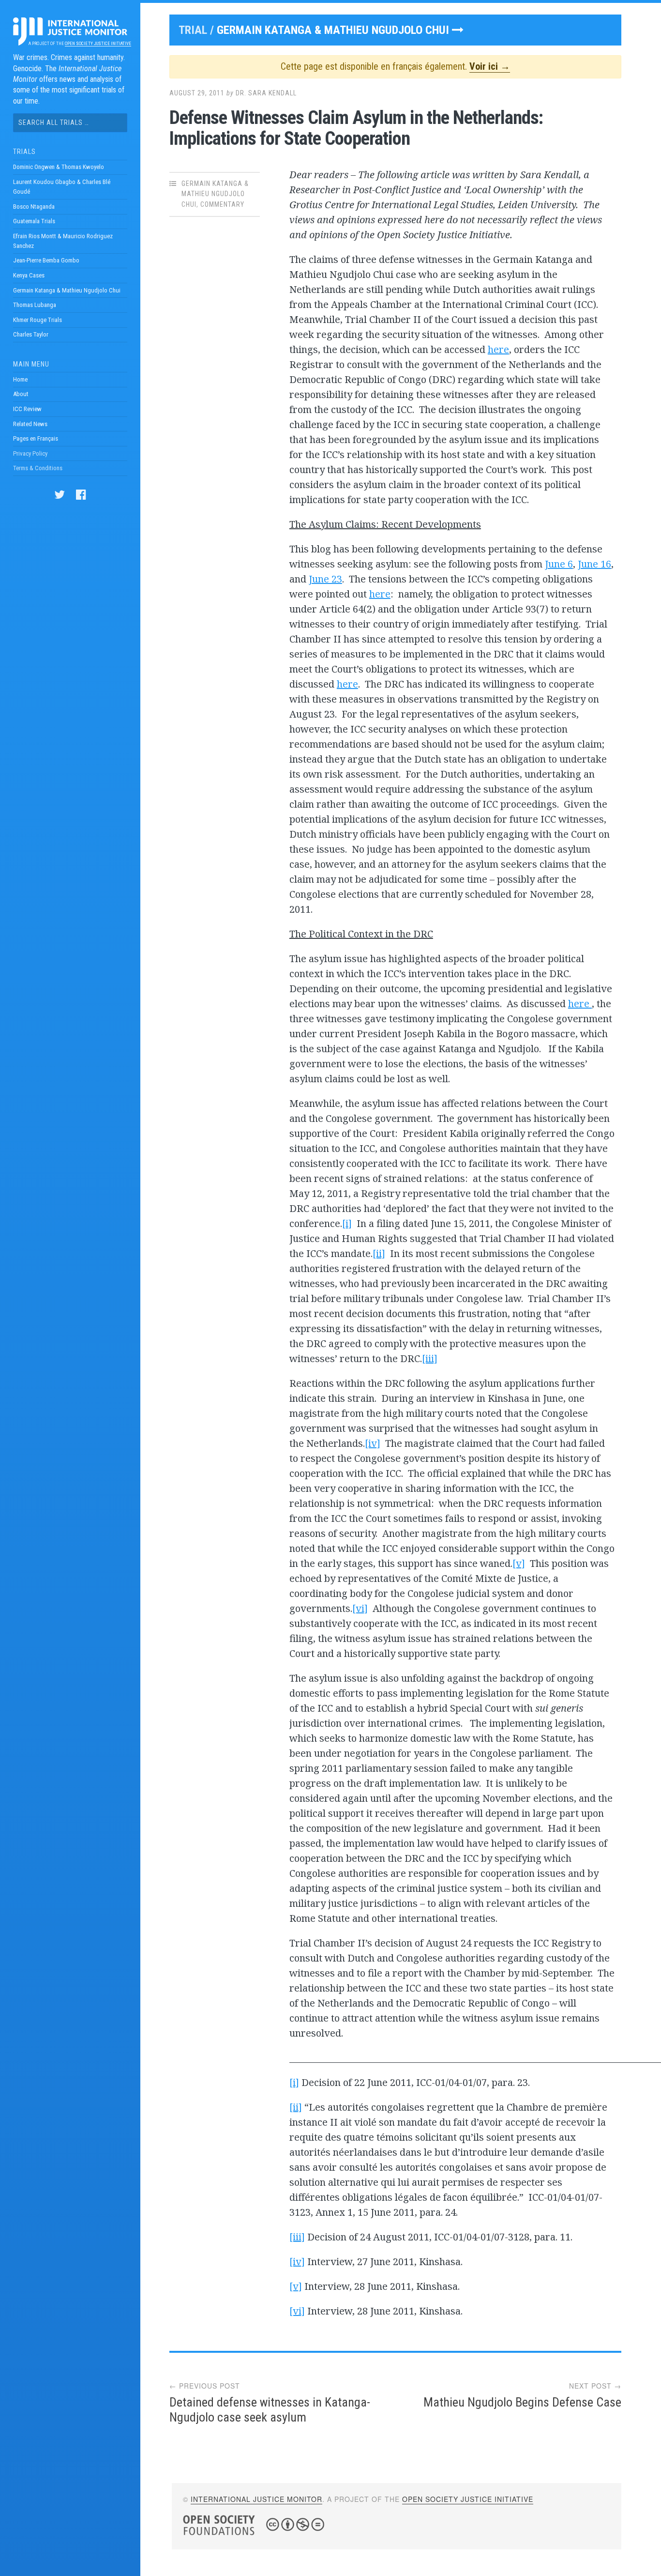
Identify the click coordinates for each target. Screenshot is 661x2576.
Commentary (222, 204)
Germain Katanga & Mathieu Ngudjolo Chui (67, 290)
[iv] (373, 1443)
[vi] (360, 1608)
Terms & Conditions (38, 468)
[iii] (430, 1358)
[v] (519, 1563)
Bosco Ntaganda (34, 207)
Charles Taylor (31, 334)
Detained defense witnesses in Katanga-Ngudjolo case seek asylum (270, 2410)
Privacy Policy (30, 453)
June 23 (325, 579)
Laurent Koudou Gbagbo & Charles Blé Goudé (62, 187)
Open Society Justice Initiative (98, 44)
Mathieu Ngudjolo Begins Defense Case (522, 2402)
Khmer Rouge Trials (38, 320)
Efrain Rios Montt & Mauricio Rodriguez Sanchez (63, 241)
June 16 (594, 564)
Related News (30, 424)
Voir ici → (490, 66)
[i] (347, 1223)
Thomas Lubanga (35, 305)
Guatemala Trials (34, 221)
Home (20, 379)
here (498, 349)
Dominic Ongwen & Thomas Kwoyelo (59, 167)
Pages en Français (36, 438)
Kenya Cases (29, 275)
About (21, 394)
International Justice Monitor (256, 2499)
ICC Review (27, 409)
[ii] (379, 1253)
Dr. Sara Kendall (266, 93)
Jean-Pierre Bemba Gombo (46, 260)
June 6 (559, 564)
